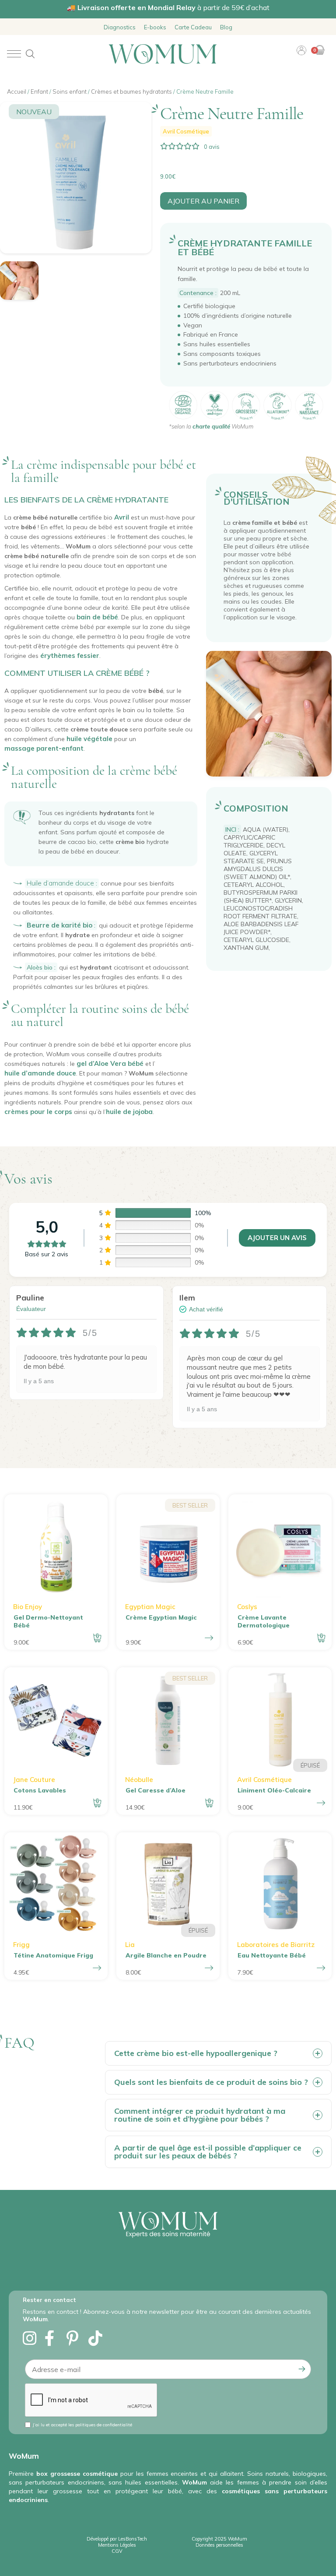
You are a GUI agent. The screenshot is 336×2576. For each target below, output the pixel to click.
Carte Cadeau (193, 27)
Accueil (17, 91)
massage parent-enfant (44, 748)
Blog (226, 27)
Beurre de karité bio (59, 925)
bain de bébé (97, 617)
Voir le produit (321, 1803)
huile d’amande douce (40, 1073)
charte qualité (211, 426)
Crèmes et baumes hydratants (131, 91)
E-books (155, 27)
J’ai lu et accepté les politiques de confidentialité (82, 2425)
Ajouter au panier (203, 201)
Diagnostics (120, 27)
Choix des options (209, 1638)
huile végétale (89, 739)
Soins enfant (70, 91)
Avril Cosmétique (186, 131)
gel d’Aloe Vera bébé (110, 1063)
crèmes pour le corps (38, 1112)
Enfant (39, 91)
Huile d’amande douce (60, 883)
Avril (122, 517)
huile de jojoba (129, 1112)
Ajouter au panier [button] (97, 1638)
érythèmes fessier (70, 655)
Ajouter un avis (277, 1238)
